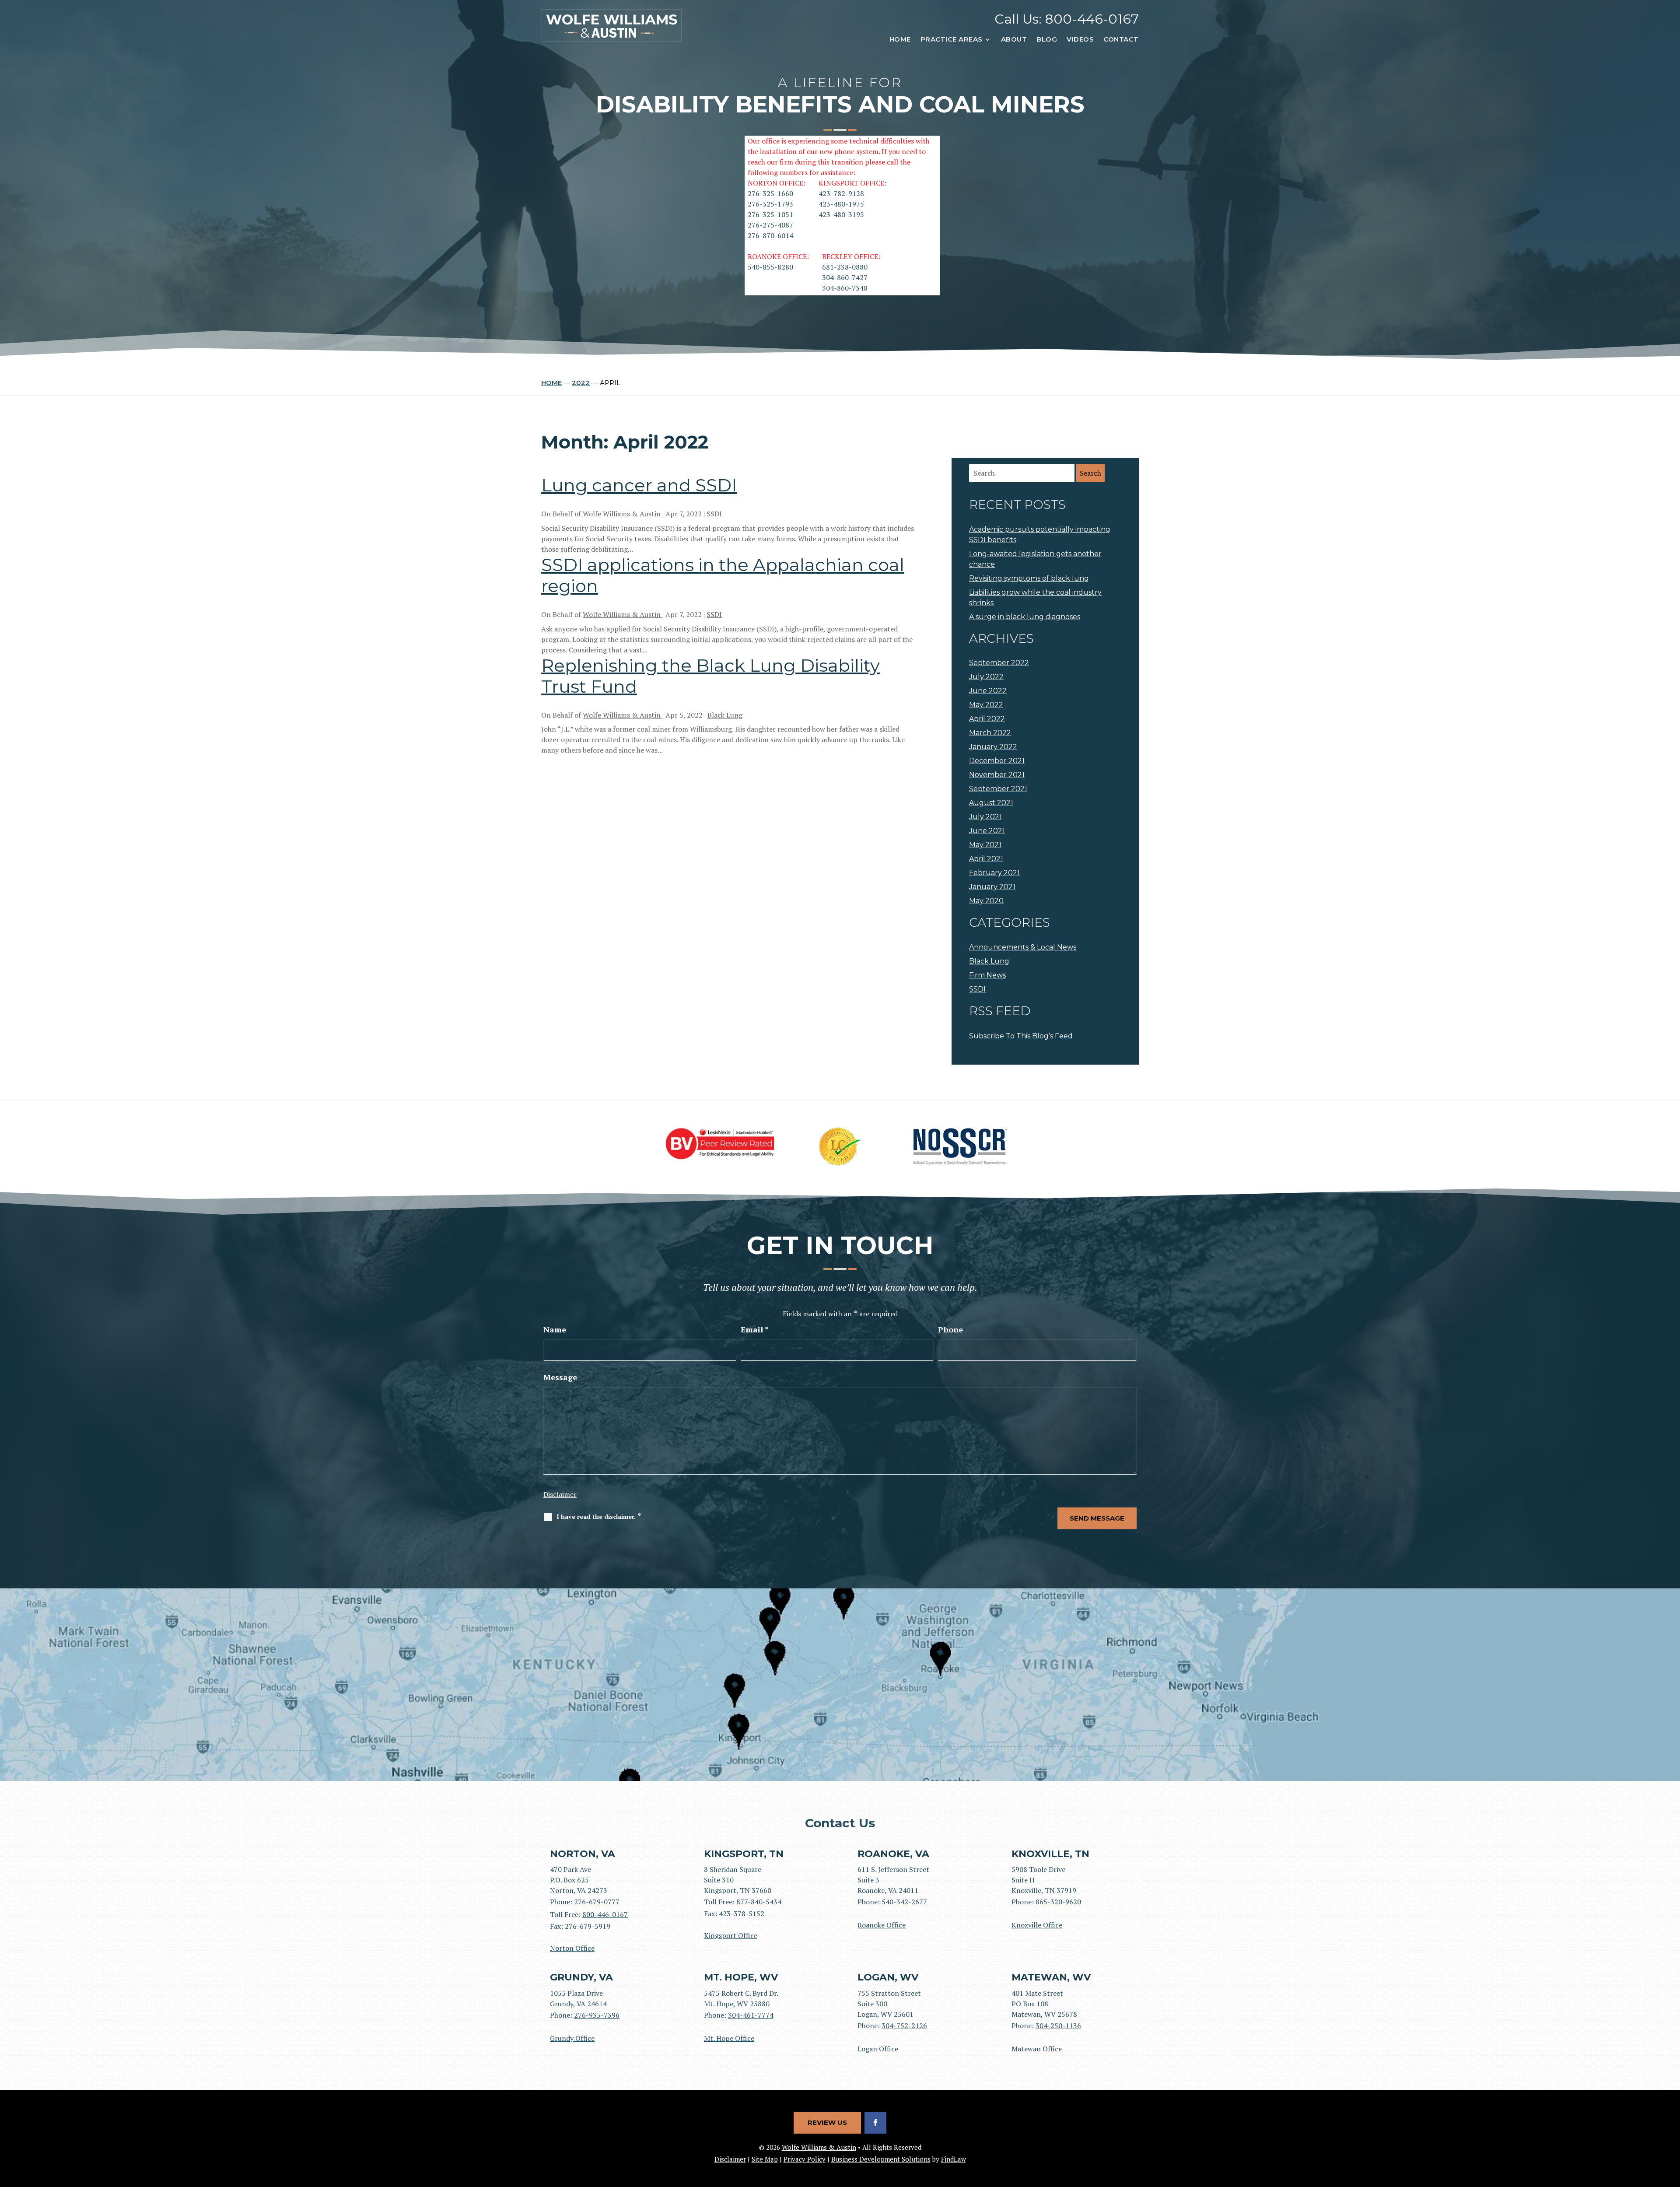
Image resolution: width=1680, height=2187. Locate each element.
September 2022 (999, 663)
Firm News (987, 975)
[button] (1671, 2124)
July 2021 (985, 817)
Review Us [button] (827, 2122)
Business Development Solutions (881, 2159)
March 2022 (990, 733)
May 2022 (986, 705)
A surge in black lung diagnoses (1025, 617)
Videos (1080, 39)
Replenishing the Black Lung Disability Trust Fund (710, 676)
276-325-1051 (770, 214)
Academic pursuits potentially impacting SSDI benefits (1040, 534)
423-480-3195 (841, 214)
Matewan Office (1037, 2049)
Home (900, 39)
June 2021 (987, 831)
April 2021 (986, 859)
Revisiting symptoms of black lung (1029, 578)
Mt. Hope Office (729, 2038)
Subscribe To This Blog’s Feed (1021, 1036)
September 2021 (998, 789)
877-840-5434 (759, 1902)
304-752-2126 (904, 2026)
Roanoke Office (882, 1925)
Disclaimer (560, 1494)
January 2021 (992, 887)
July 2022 (986, 677)
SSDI (714, 514)
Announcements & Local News (1023, 947)
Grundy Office (572, 2038)
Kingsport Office (731, 1935)
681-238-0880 (845, 267)
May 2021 (985, 845)
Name (555, 1329)
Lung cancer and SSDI (639, 485)
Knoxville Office (1037, 1925)
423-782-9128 (841, 193)
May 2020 (986, 901)
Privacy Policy (805, 2159)
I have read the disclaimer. (599, 1516)
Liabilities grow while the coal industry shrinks (1035, 598)
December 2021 (997, 761)
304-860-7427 (845, 277)
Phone (950, 1329)
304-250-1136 (1058, 2026)
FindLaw (954, 2159)
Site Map (765, 2159)
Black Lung (725, 715)
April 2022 (987, 719)
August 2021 (991, 803)
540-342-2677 (904, 1902)
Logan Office (878, 2049)
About (1014, 39)
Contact (1121, 39)
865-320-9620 (1058, 1902)
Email (755, 1329)
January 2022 (993, 747)
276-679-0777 (597, 1902)
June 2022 (988, 691)
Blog (1047, 39)
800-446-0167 (1092, 19)
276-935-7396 (597, 2015)
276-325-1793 (770, 204)
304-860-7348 (845, 288)
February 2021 (994, 873)
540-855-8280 (770, 267)
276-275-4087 (770, 225)
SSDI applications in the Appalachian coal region (723, 575)
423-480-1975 (841, 204)
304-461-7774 (751, 2015)
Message (560, 1377)
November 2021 (997, 775)
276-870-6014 (770, 235)
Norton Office (572, 1948)
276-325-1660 (770, 193)
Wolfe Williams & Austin (623, 514)
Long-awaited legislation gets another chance (1035, 559)
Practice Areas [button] (952, 39)
